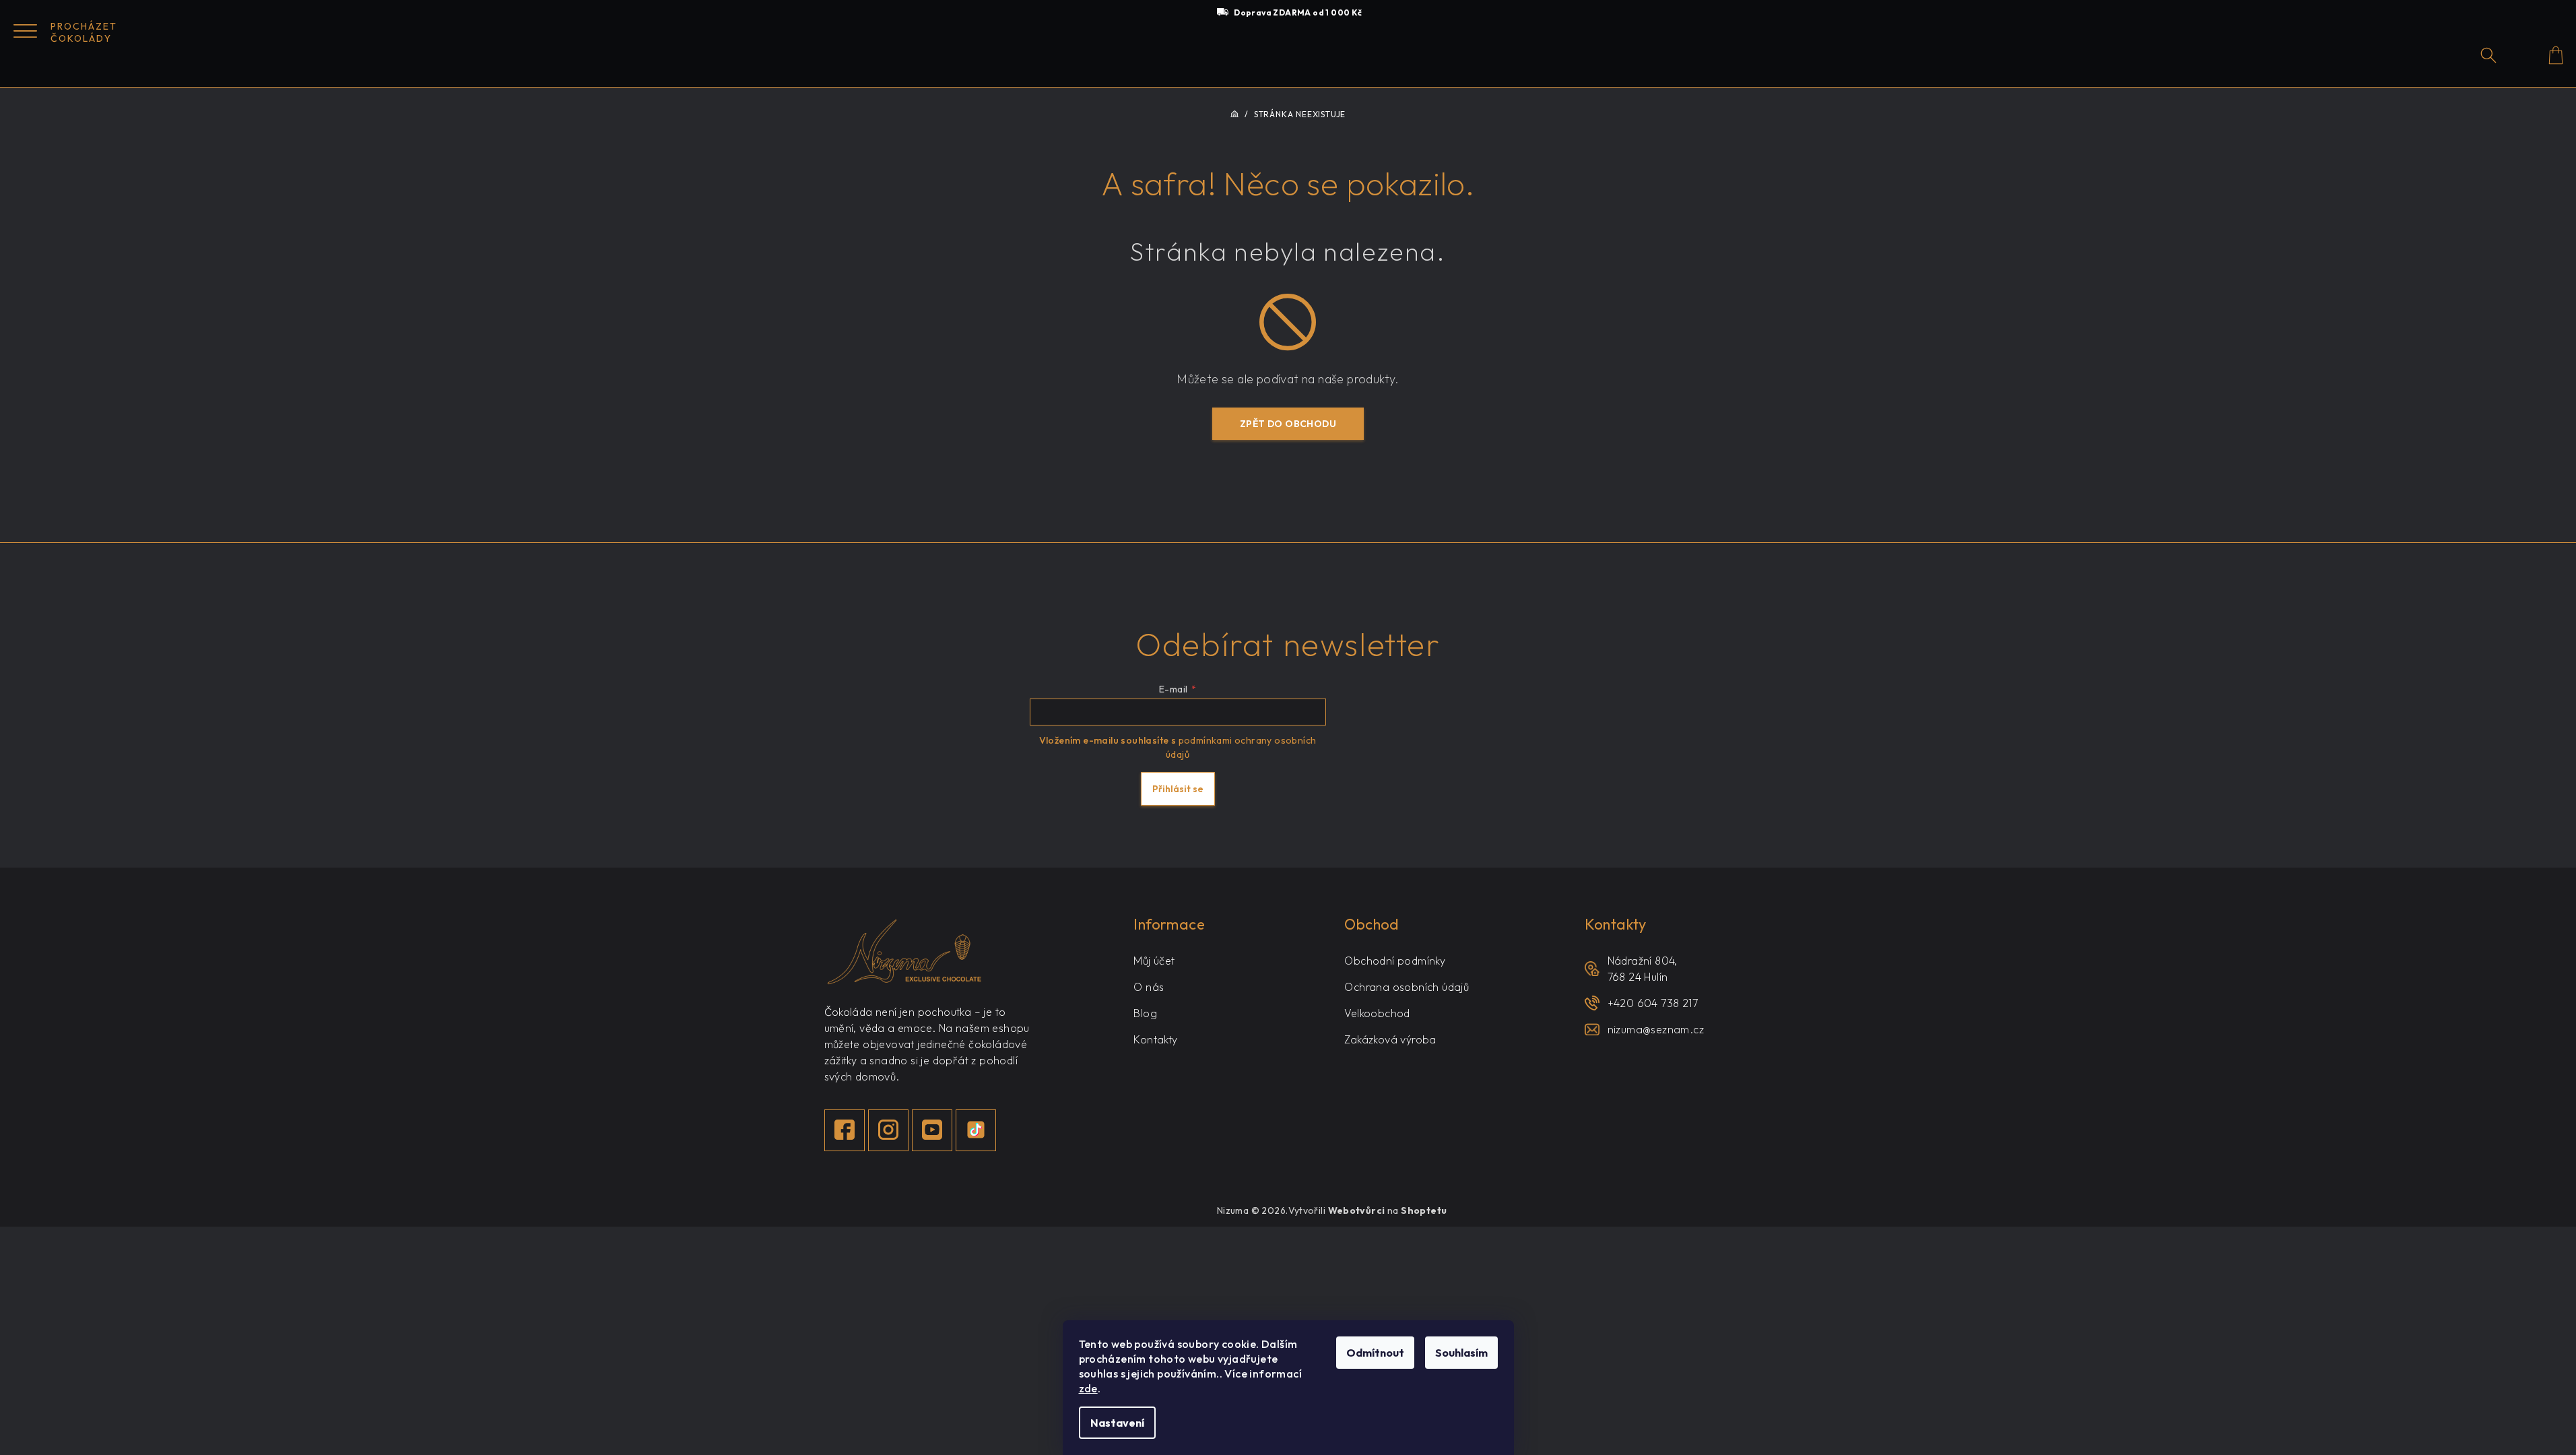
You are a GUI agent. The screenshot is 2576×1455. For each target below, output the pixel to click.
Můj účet (1154, 961)
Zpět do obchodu (1288, 424)
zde (1088, 1388)
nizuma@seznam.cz (1656, 1029)
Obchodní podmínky (1395, 961)
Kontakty (1155, 1039)
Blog (1145, 1013)
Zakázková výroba (1390, 1039)
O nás (1149, 987)
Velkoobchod (1377, 1013)
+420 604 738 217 (1653, 1003)
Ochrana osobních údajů (1407, 987)
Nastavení (1117, 1423)
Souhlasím (1461, 1353)
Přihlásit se (1178, 789)
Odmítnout (1375, 1353)
